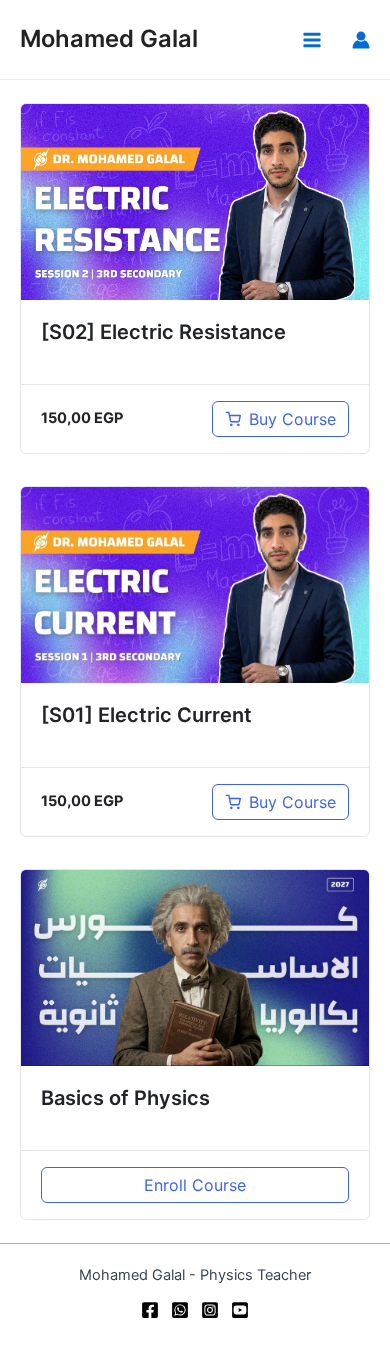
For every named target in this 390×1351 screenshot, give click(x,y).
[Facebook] (150, 1310)
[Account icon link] (361, 40)
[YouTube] (240, 1310)
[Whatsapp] (180, 1310)
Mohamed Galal (109, 38)
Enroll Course (195, 1185)
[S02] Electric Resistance (163, 332)
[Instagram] (210, 1310)
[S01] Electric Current (146, 715)
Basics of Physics (125, 1098)
